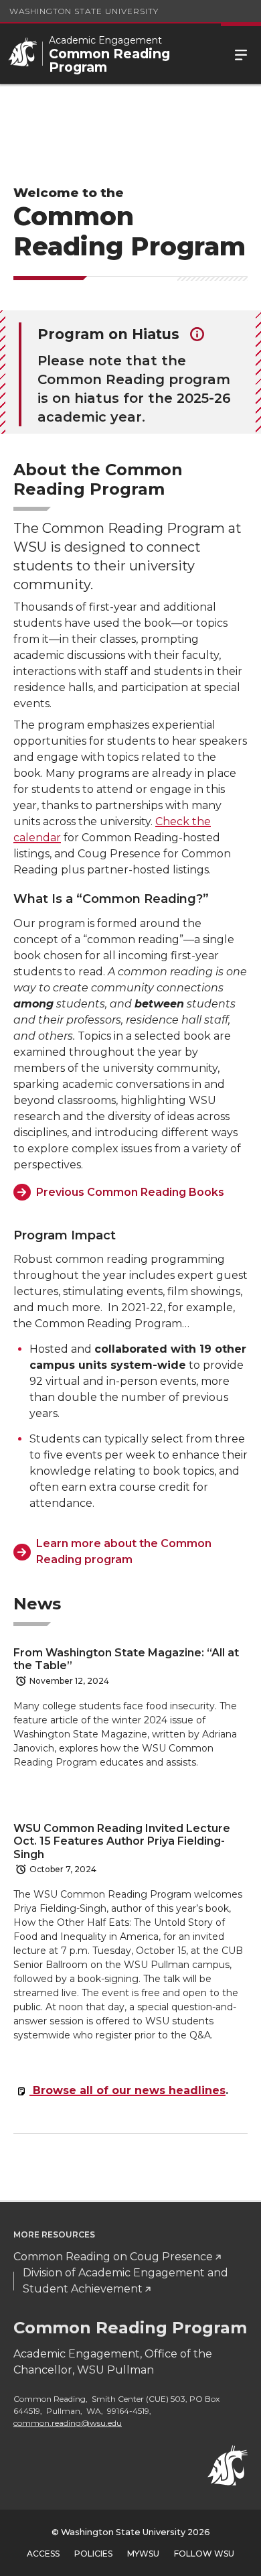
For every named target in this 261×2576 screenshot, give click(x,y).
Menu (241, 54)
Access (43, 2554)
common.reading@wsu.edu (68, 2423)
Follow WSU (204, 2554)
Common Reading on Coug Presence (113, 2257)
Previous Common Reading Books (130, 1192)
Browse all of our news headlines (127, 2090)
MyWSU (143, 2554)
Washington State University (84, 11)
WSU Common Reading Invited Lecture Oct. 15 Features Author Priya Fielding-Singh (122, 1841)
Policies (93, 2554)
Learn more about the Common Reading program (124, 1551)
